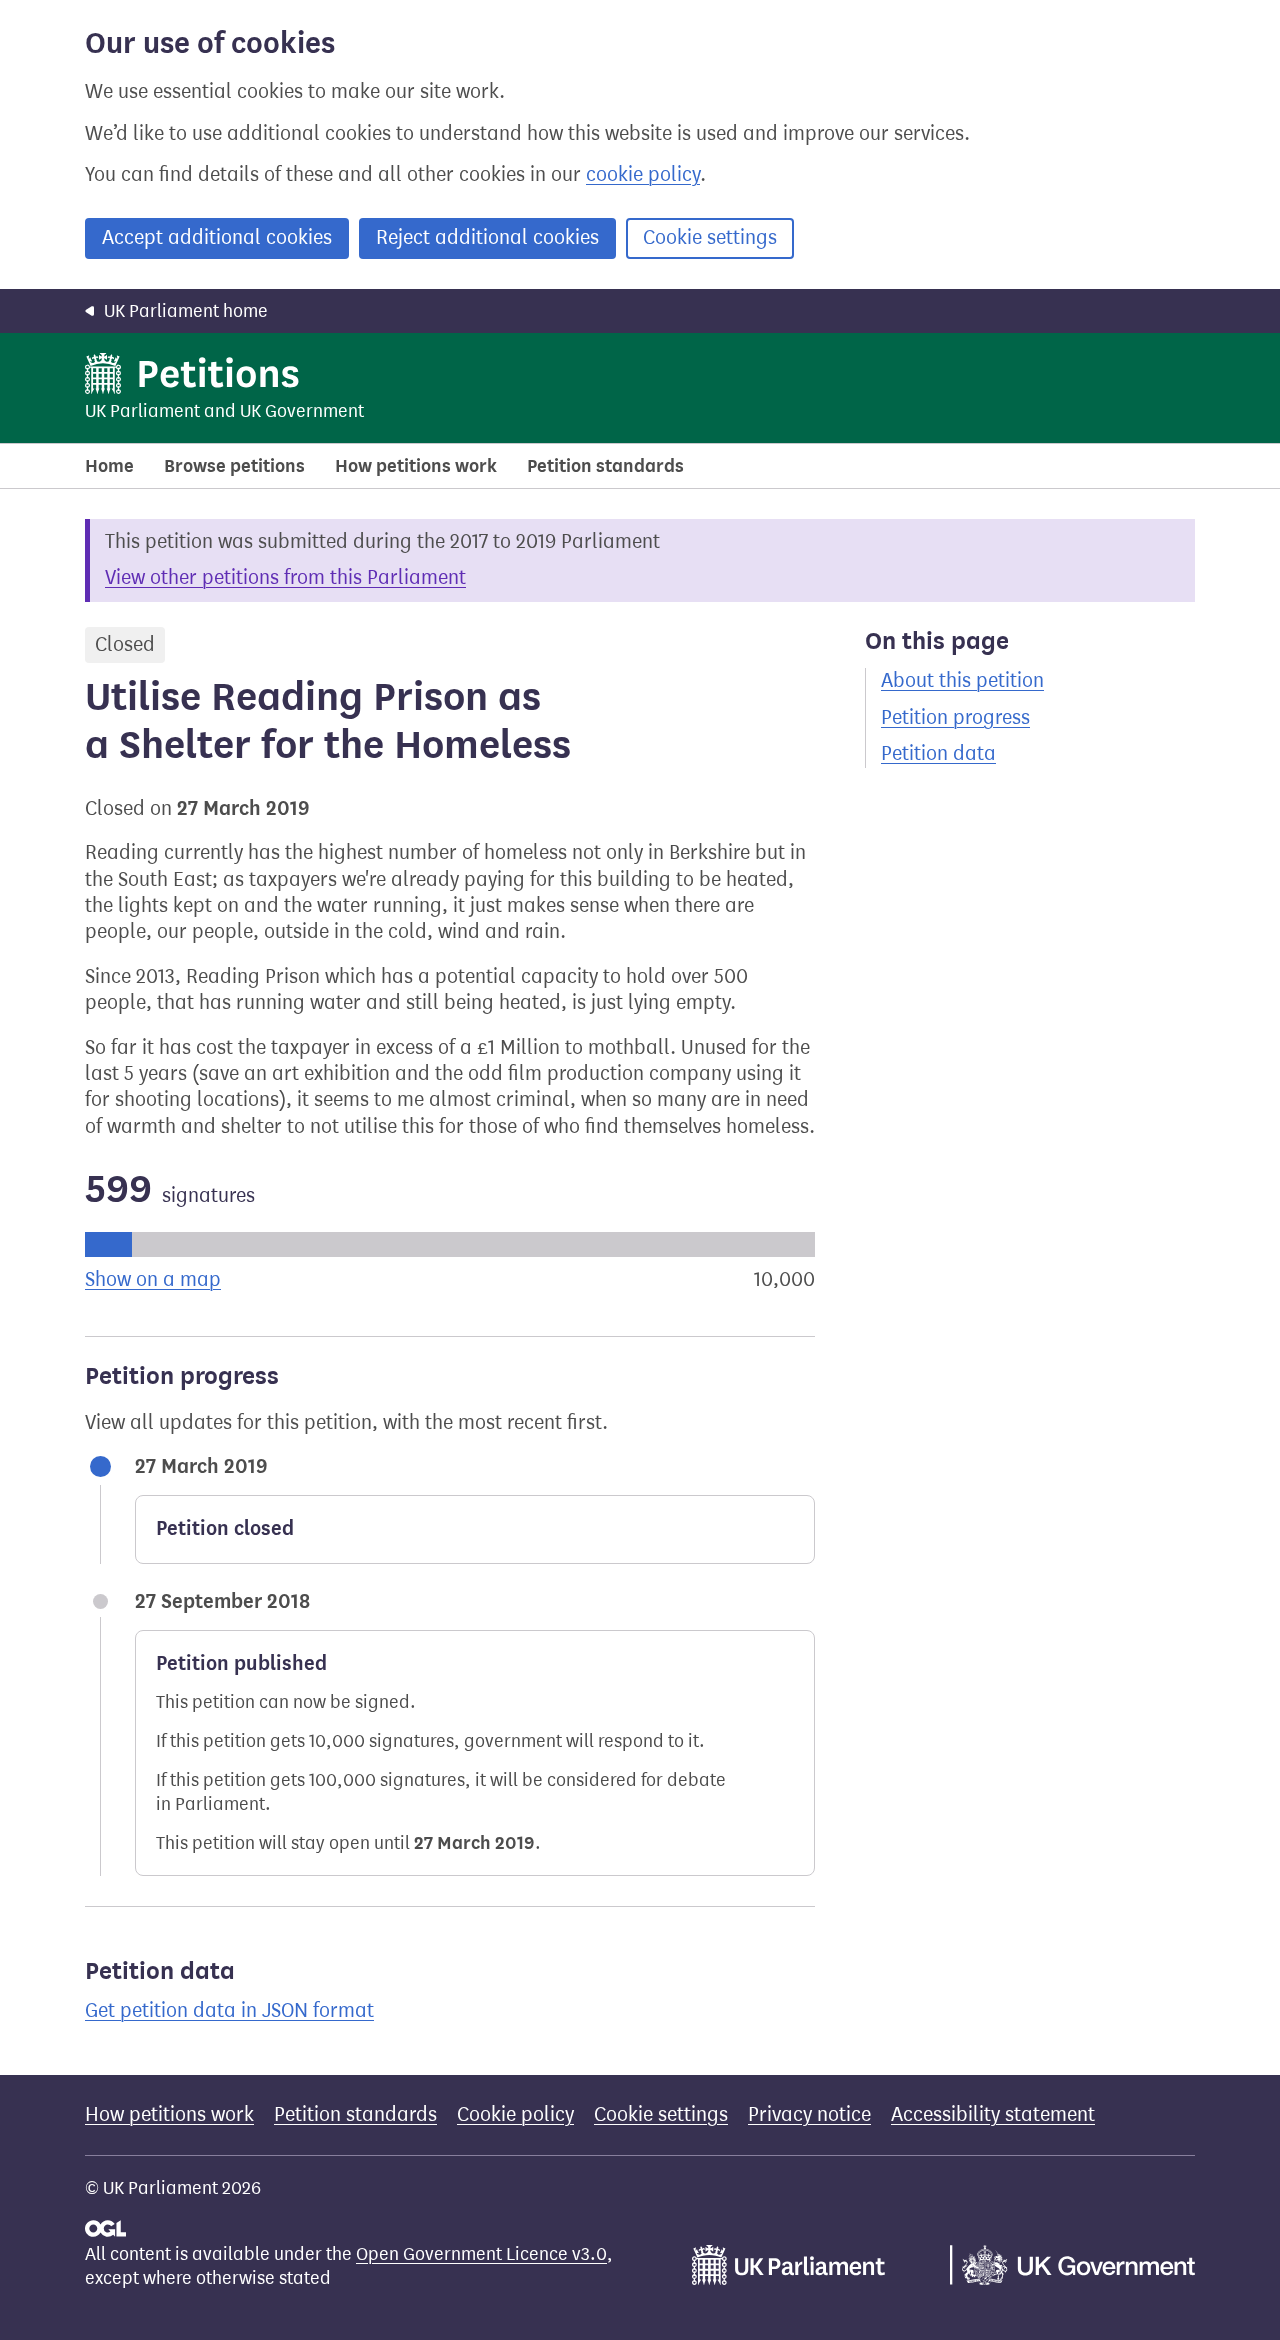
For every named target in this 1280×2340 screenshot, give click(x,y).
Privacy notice (809, 2114)
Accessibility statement (993, 2114)
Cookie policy (515, 2114)
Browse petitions (234, 466)
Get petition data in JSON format (229, 2010)
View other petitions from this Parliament (285, 577)
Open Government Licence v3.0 (481, 2254)
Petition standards (605, 466)
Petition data (938, 753)
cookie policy (643, 174)
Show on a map (153, 1279)
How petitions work (416, 466)
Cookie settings (710, 237)
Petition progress (955, 717)
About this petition (962, 680)
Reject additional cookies (487, 237)
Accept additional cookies (217, 237)
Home (109, 466)
